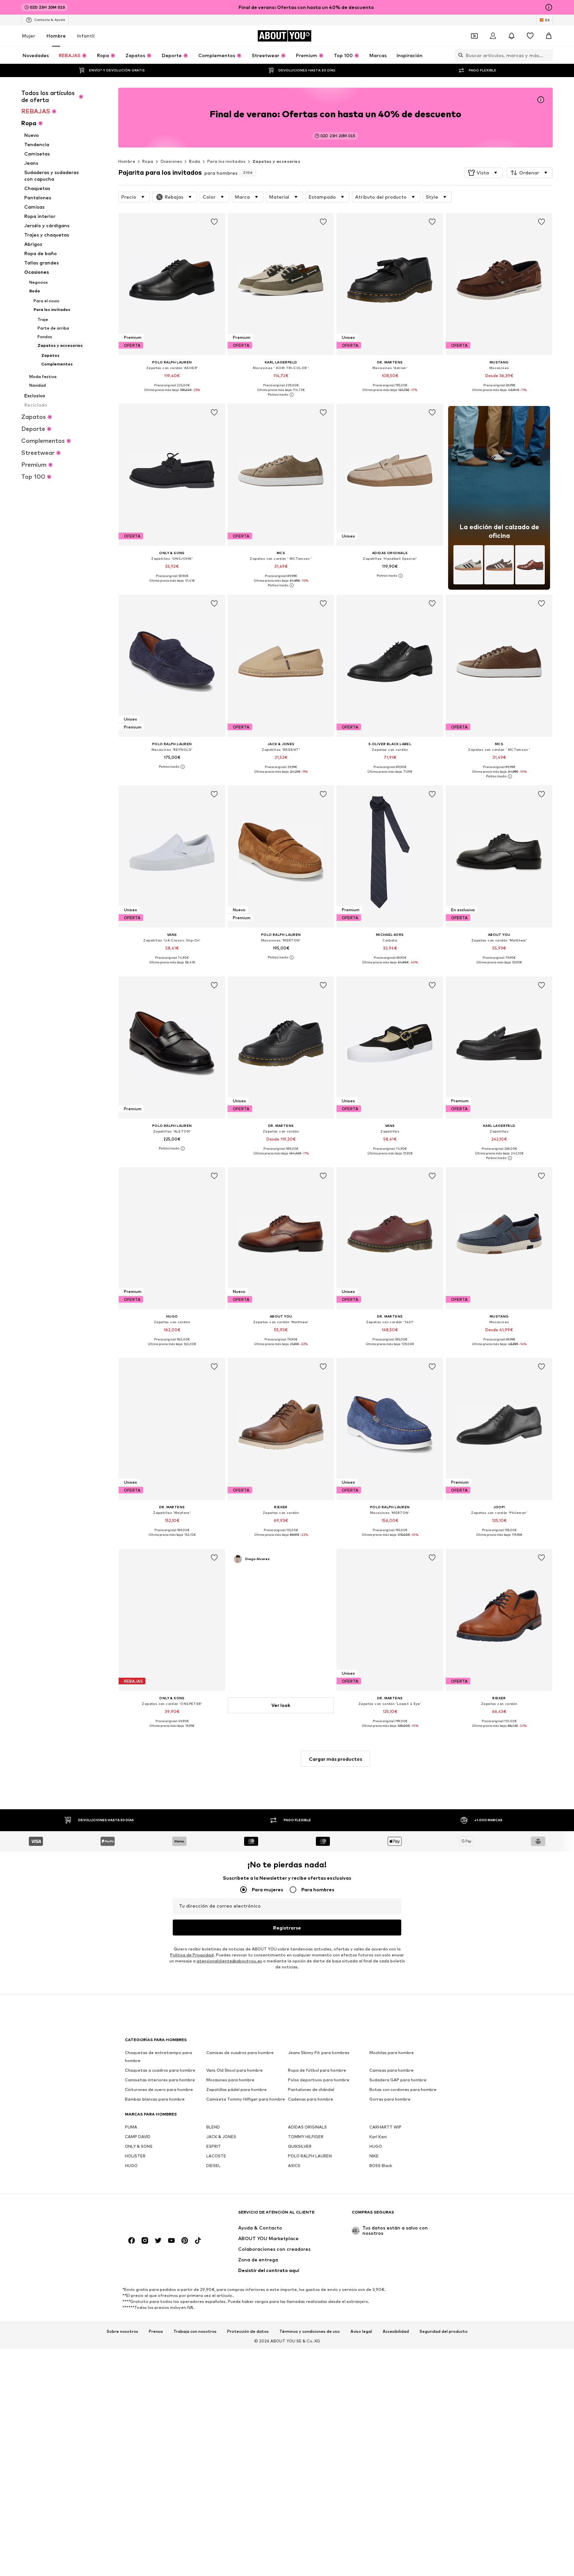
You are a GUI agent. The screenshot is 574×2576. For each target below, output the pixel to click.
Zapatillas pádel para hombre (237, 2090)
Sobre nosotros (122, 2331)
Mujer (29, 36)
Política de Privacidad (192, 1955)
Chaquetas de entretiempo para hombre (158, 2057)
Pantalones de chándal (311, 2090)
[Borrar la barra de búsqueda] (548, 55)
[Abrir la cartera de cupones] (474, 36)
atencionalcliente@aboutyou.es (229, 1961)
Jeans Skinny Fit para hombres (319, 2053)
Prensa (156, 2331)
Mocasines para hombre (230, 2080)
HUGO (376, 2147)
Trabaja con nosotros (195, 2331)
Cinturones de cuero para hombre (159, 2090)
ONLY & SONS (139, 2147)
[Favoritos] (530, 36)
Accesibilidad (396, 2331)
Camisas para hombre (391, 2071)
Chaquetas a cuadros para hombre (160, 2071)
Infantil (86, 36)
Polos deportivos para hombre (319, 2080)
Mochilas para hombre (392, 2053)
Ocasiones (171, 161)
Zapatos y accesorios (276, 161)
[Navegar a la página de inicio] (161, 2215)
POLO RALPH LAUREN (310, 2156)
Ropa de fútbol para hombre (317, 2071)
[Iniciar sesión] (493, 36)
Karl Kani (378, 2137)
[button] (483, 173)
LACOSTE (216, 2156)
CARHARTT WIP (385, 2127)
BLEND (213, 2127)
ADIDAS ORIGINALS (307, 2127)
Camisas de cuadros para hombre (240, 2053)
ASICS (294, 2166)
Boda (195, 161)
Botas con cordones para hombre (403, 2090)
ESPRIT (214, 2147)
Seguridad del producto (444, 2331)
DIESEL (213, 2166)
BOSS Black (381, 2166)
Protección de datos (248, 2331)
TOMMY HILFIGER (306, 2137)
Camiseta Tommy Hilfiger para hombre (246, 2099)
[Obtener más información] (172, 395)
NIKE (374, 2156)
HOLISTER (135, 2156)
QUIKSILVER (300, 2147)
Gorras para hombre (390, 2099)
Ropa (148, 161)
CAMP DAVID (138, 2137)
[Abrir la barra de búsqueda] (459, 55)
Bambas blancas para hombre (155, 2099)
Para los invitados (226, 161)
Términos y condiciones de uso (310, 2331)
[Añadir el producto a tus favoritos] (214, 222)
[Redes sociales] (132, 2241)
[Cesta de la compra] (549, 36)
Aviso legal (361, 2331)
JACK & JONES (221, 2137)
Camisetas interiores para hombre (160, 2080)
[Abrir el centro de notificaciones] (512, 36)
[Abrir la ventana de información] (549, 7)
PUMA (131, 2127)
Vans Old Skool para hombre (235, 2071)
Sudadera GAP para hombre (398, 2080)
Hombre (56, 36)
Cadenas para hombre (311, 2099)
